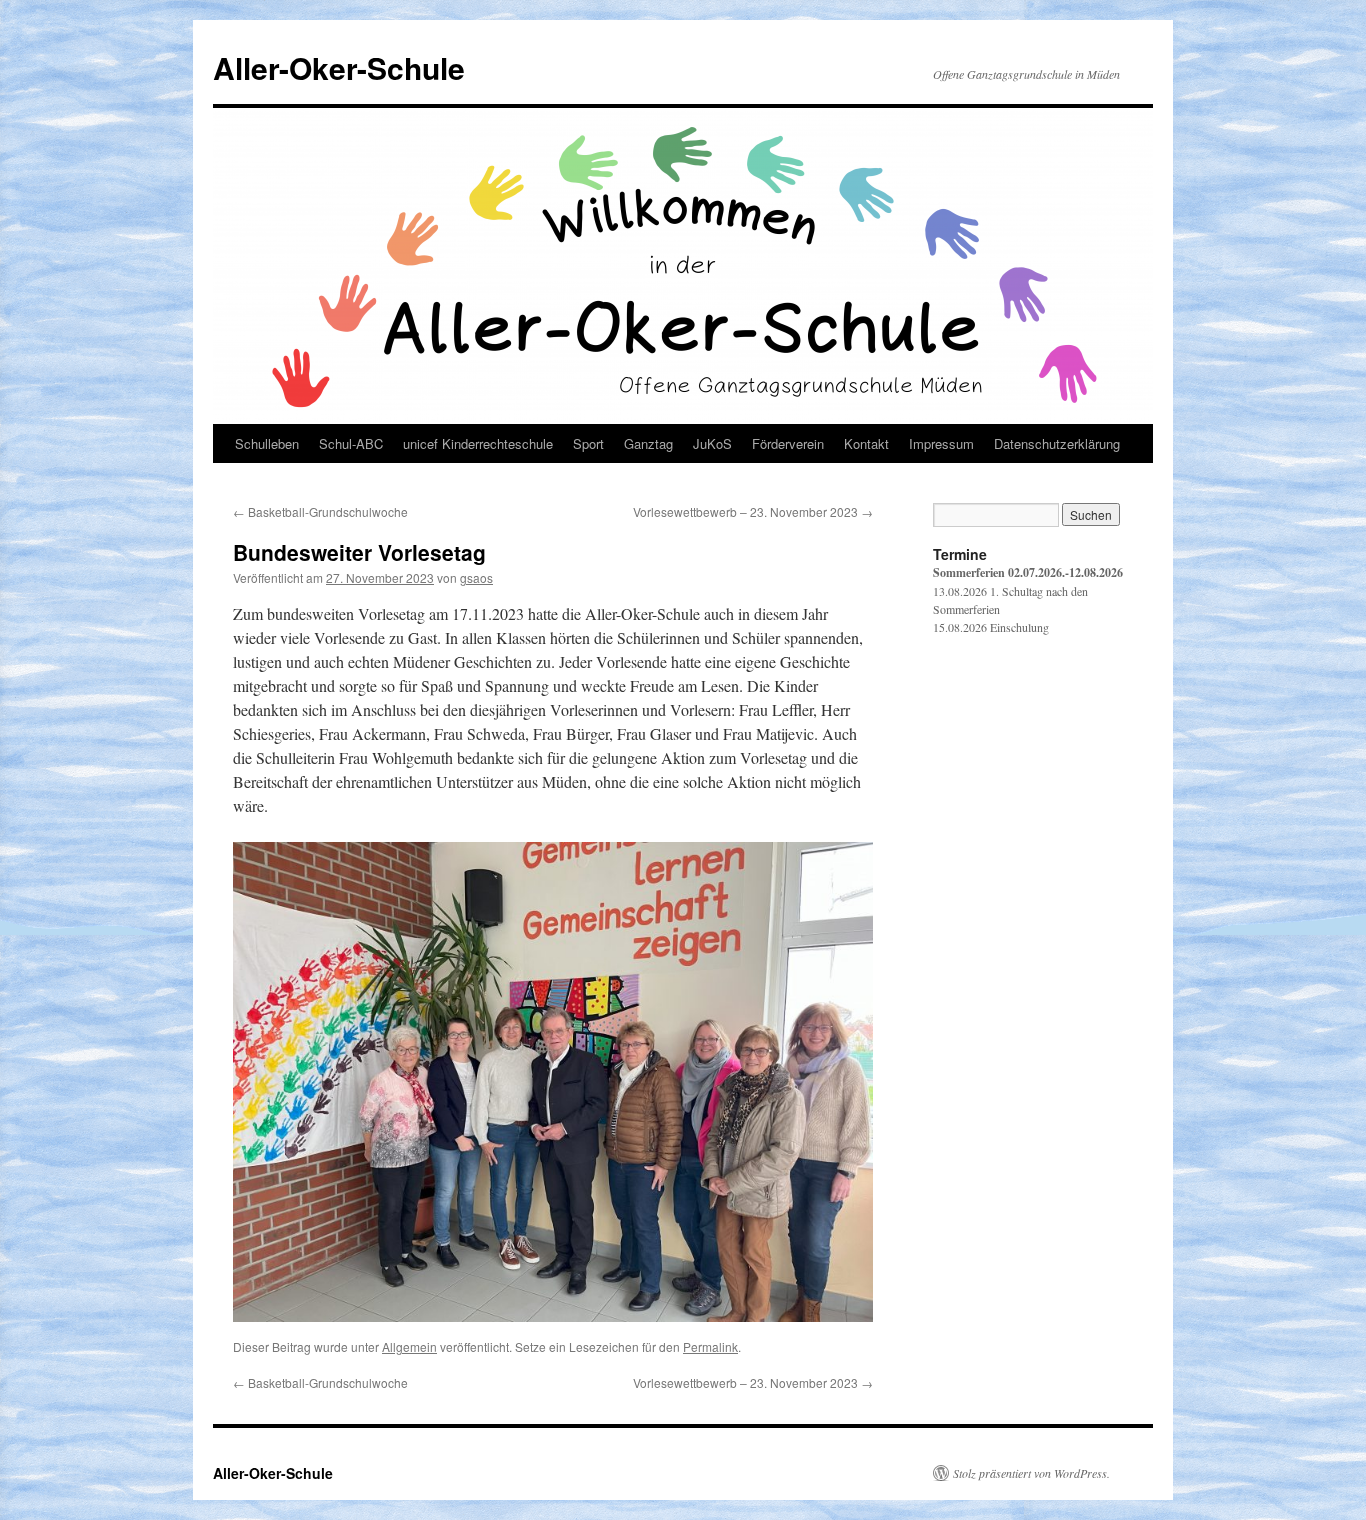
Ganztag (648, 443)
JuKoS (712, 443)
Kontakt (866, 443)
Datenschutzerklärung (1057, 443)
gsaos (476, 577)
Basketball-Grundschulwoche (320, 511)
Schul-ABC (351, 443)
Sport (588, 443)
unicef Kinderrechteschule (478, 443)
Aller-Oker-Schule (339, 67)
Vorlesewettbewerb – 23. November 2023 (753, 511)
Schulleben (267, 443)
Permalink (710, 1346)
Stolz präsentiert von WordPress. (1031, 1473)
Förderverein (788, 443)
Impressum (941, 443)
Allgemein (409, 1346)
